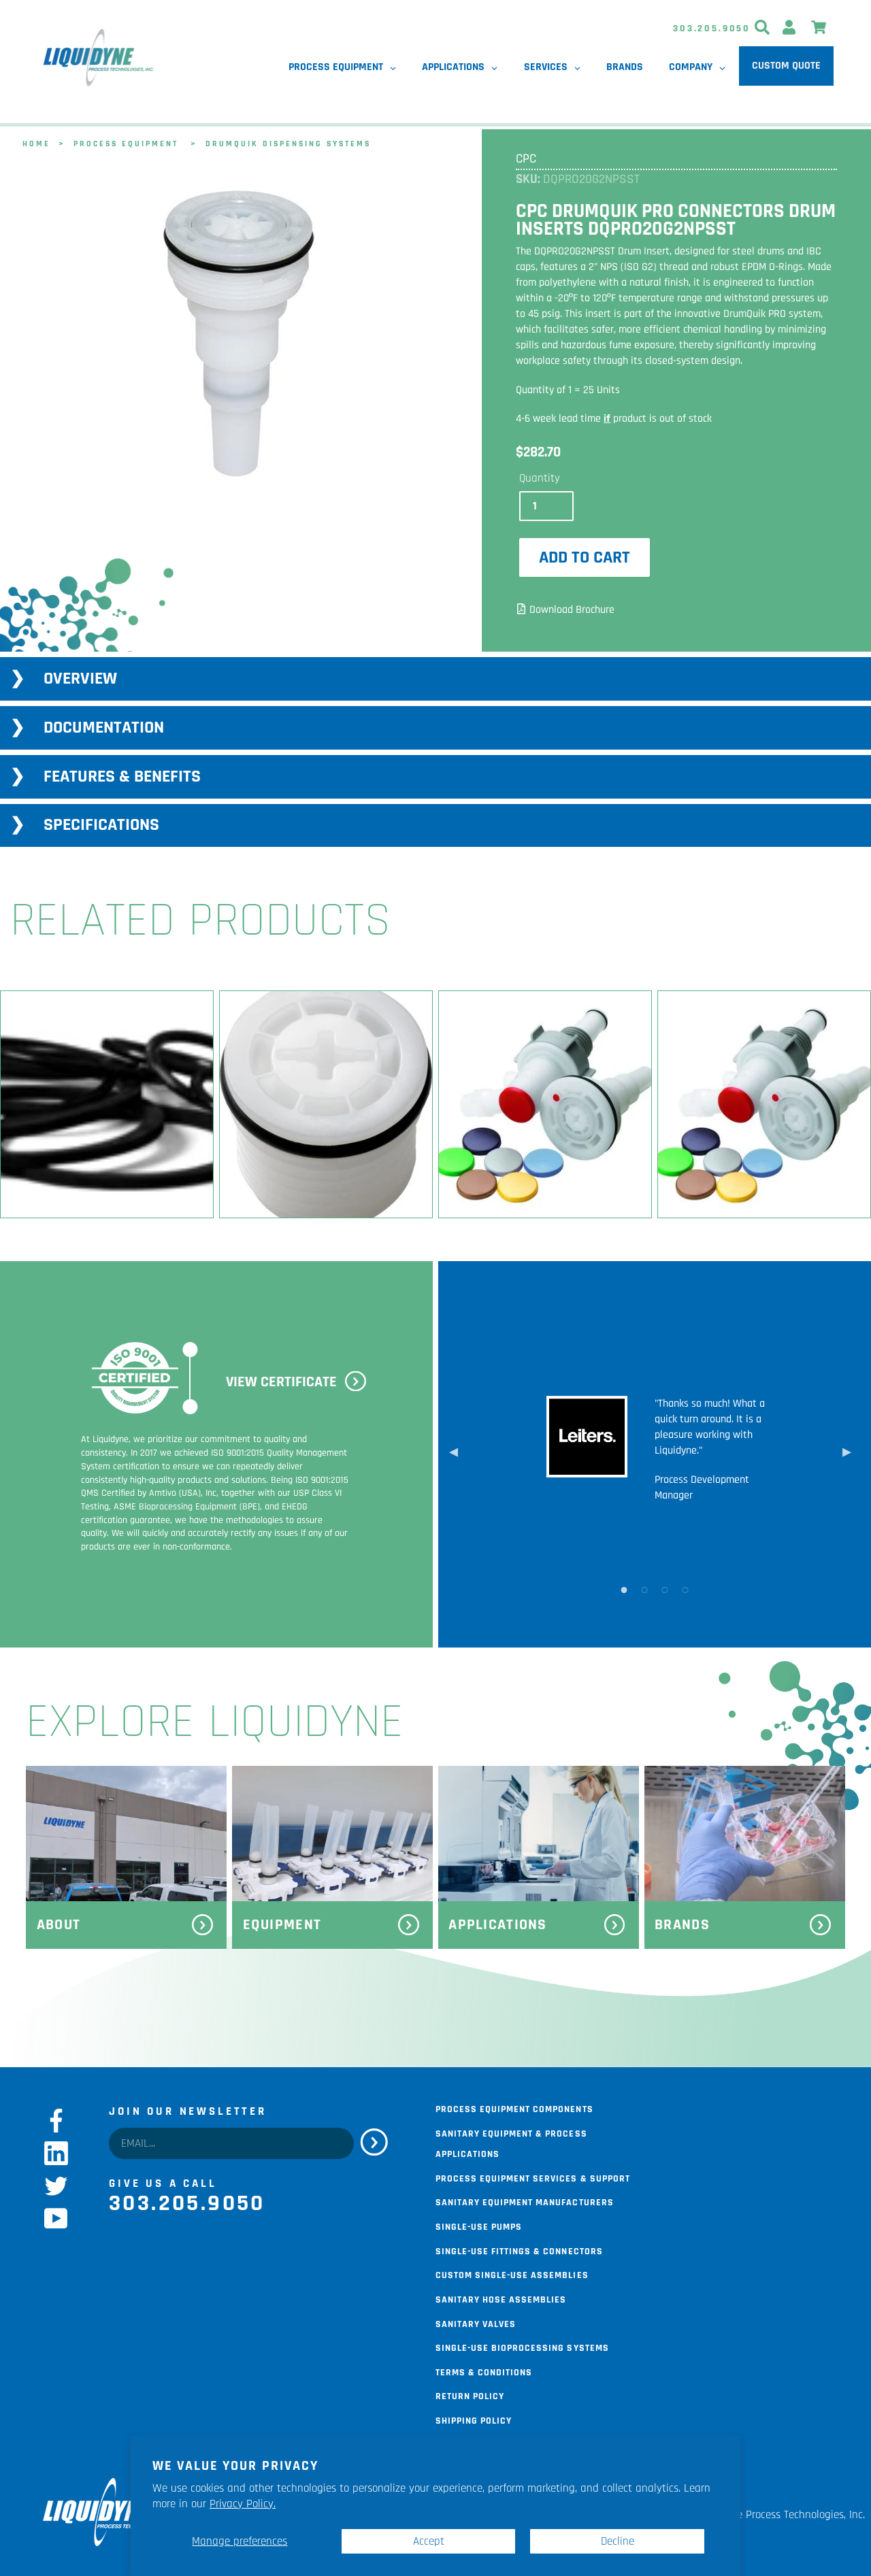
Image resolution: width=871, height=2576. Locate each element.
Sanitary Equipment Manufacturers (525, 2201)
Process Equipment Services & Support (533, 2177)
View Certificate (281, 1382)
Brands (682, 1925)
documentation (104, 727)
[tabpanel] (238, 335)
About (59, 1925)
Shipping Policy (474, 2420)
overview (80, 679)
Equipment (282, 1925)
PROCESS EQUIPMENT (126, 143)
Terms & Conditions (484, 2371)
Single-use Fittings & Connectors (519, 2250)
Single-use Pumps (479, 2226)
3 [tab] (665, 1589)
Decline (618, 2541)
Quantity (540, 478)
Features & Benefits (122, 776)
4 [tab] (685, 1589)
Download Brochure (572, 610)
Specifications (101, 825)
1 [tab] (624, 1589)
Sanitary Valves (476, 2323)
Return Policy (470, 2395)
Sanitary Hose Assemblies (501, 2298)
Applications (497, 1925)
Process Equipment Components (514, 2108)
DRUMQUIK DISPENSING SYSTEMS (288, 143)
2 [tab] (644, 1589)
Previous (454, 1454)
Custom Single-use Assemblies (512, 2274)
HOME (36, 143)
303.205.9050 (712, 29)
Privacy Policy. (243, 2504)
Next (847, 1454)
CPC (526, 159)
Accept (429, 2541)
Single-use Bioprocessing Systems (522, 2347)
